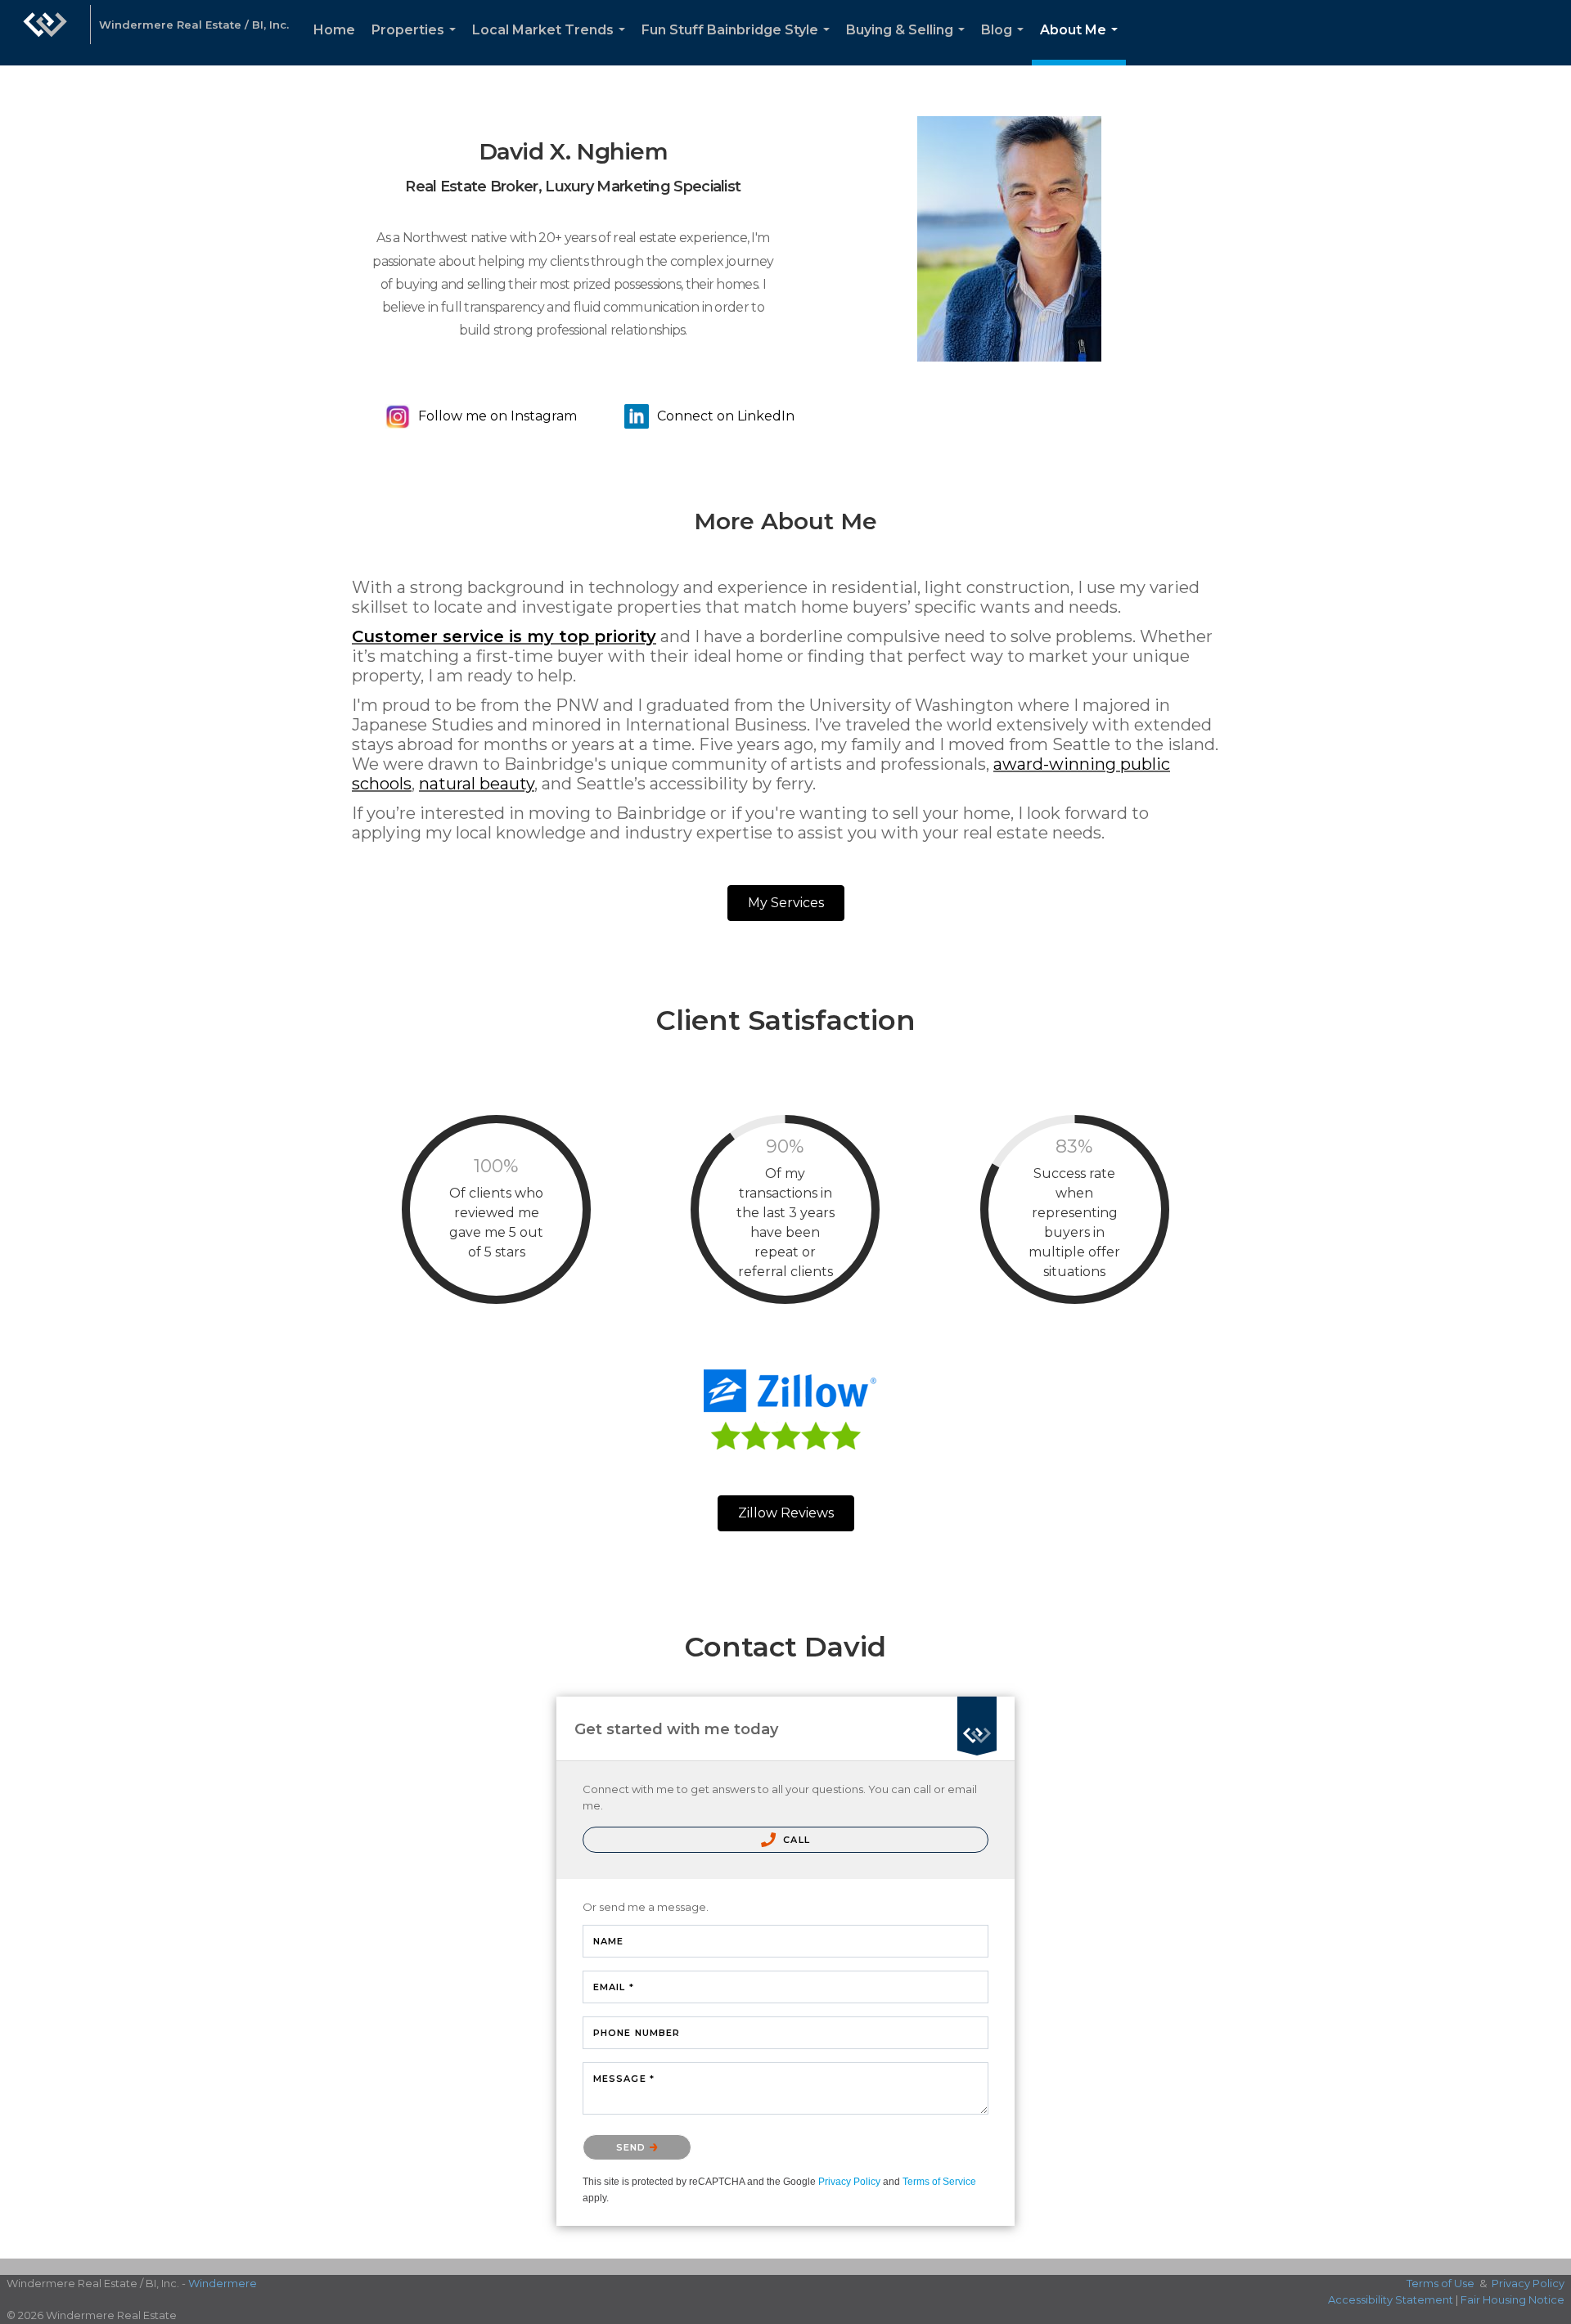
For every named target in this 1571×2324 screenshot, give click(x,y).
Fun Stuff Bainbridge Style (739, 44)
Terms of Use (1440, 2283)
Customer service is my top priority (504, 636)
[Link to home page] (45, 33)
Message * (624, 2079)
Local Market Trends (552, 44)
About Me (1082, 44)
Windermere (223, 2283)
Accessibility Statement (1391, 2299)
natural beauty (477, 784)
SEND (633, 2147)
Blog (1006, 44)
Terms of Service (939, 2182)
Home (334, 30)
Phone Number (637, 2033)
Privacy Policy (849, 2182)
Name (608, 1941)
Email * (614, 1987)
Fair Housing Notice (1512, 2299)
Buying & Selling (909, 44)
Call (795, 1840)
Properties (417, 44)
